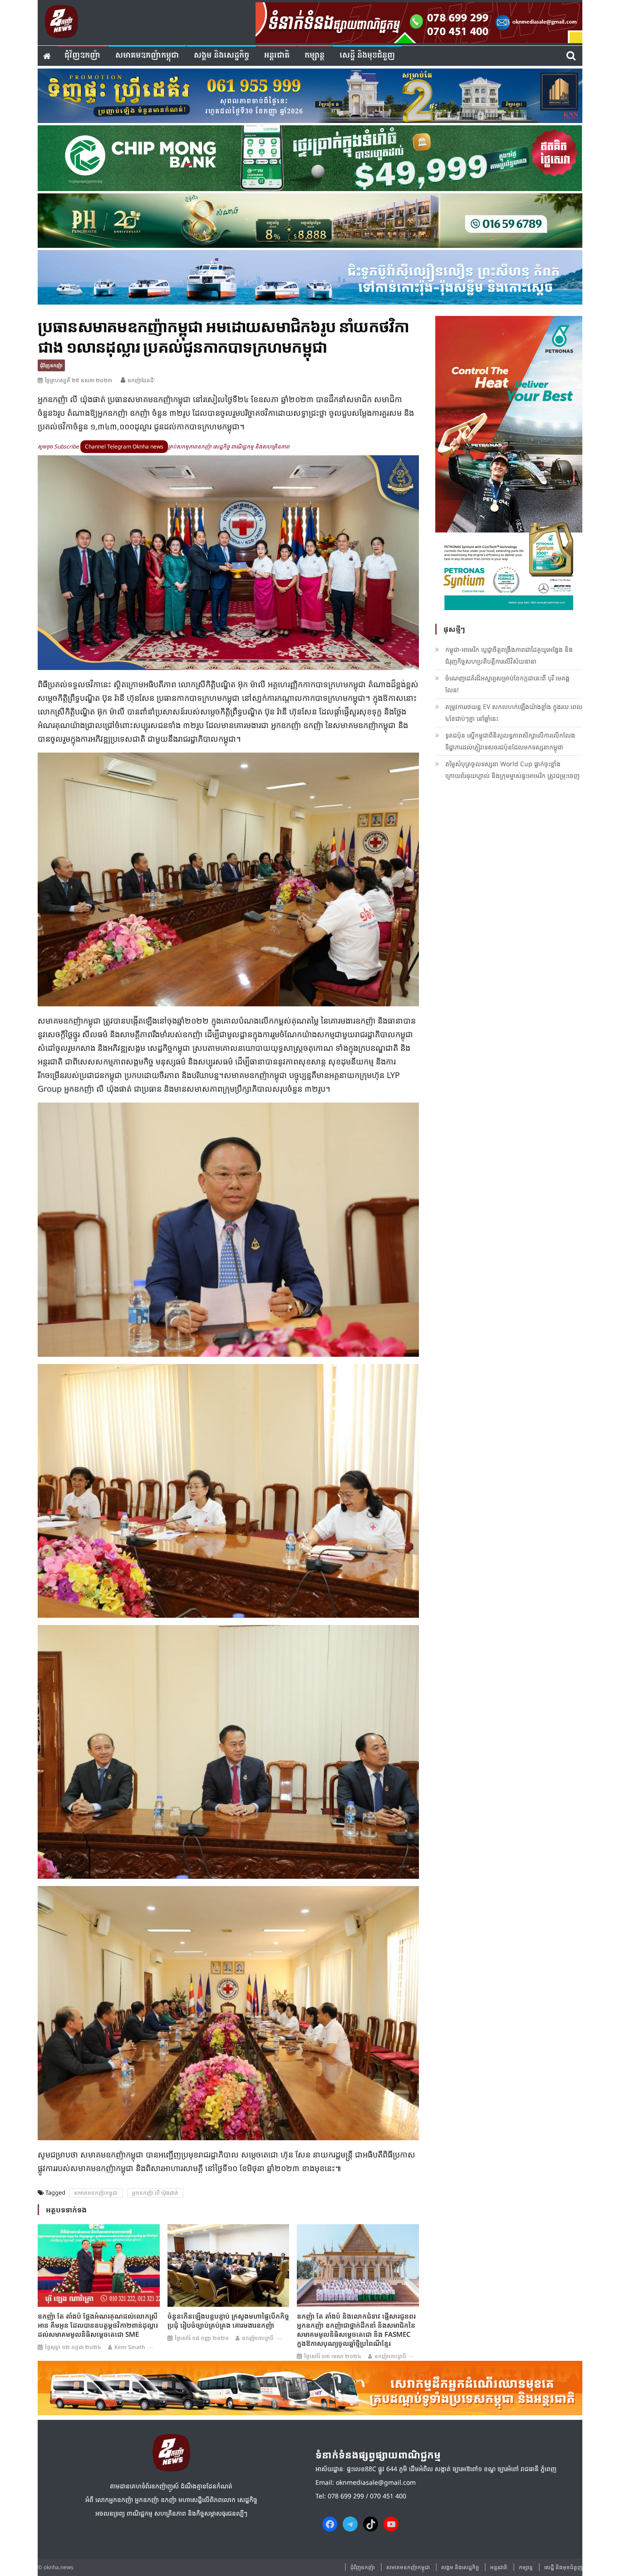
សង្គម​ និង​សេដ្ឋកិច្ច (221, 56)
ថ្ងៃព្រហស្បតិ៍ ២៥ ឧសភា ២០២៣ (79, 380)
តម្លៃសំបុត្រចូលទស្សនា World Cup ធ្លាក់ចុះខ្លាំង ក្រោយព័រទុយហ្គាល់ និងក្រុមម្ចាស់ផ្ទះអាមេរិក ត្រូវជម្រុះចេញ (512, 770)
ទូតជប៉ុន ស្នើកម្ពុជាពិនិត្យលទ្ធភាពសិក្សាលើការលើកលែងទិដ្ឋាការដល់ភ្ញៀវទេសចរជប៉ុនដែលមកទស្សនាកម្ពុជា (510, 741)
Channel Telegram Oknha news (124, 446)
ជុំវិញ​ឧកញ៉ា (82, 56)
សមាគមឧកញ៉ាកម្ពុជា (147, 56)
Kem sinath (130, 2347)
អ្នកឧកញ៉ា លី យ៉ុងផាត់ (155, 2193)
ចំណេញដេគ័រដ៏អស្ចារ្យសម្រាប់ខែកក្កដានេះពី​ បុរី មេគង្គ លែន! (507, 684)
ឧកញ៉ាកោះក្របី (258, 2338)
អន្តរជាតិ (277, 56)
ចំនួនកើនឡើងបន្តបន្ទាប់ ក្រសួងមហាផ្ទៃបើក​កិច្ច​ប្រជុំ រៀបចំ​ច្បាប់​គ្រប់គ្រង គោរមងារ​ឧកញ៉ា (228, 2320)
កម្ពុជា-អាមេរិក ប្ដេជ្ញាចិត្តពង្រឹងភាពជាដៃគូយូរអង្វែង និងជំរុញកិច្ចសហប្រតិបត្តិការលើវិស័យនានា (509, 655)
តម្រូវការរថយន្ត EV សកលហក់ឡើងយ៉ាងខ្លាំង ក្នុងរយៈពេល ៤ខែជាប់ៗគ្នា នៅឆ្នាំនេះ (514, 712)
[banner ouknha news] (419, 21)
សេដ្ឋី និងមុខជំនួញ (367, 56)
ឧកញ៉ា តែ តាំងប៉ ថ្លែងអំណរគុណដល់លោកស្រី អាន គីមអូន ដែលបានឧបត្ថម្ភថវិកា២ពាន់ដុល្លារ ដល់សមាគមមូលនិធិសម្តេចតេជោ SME (98, 2325)
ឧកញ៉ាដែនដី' (141, 380)
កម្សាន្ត (315, 56)
